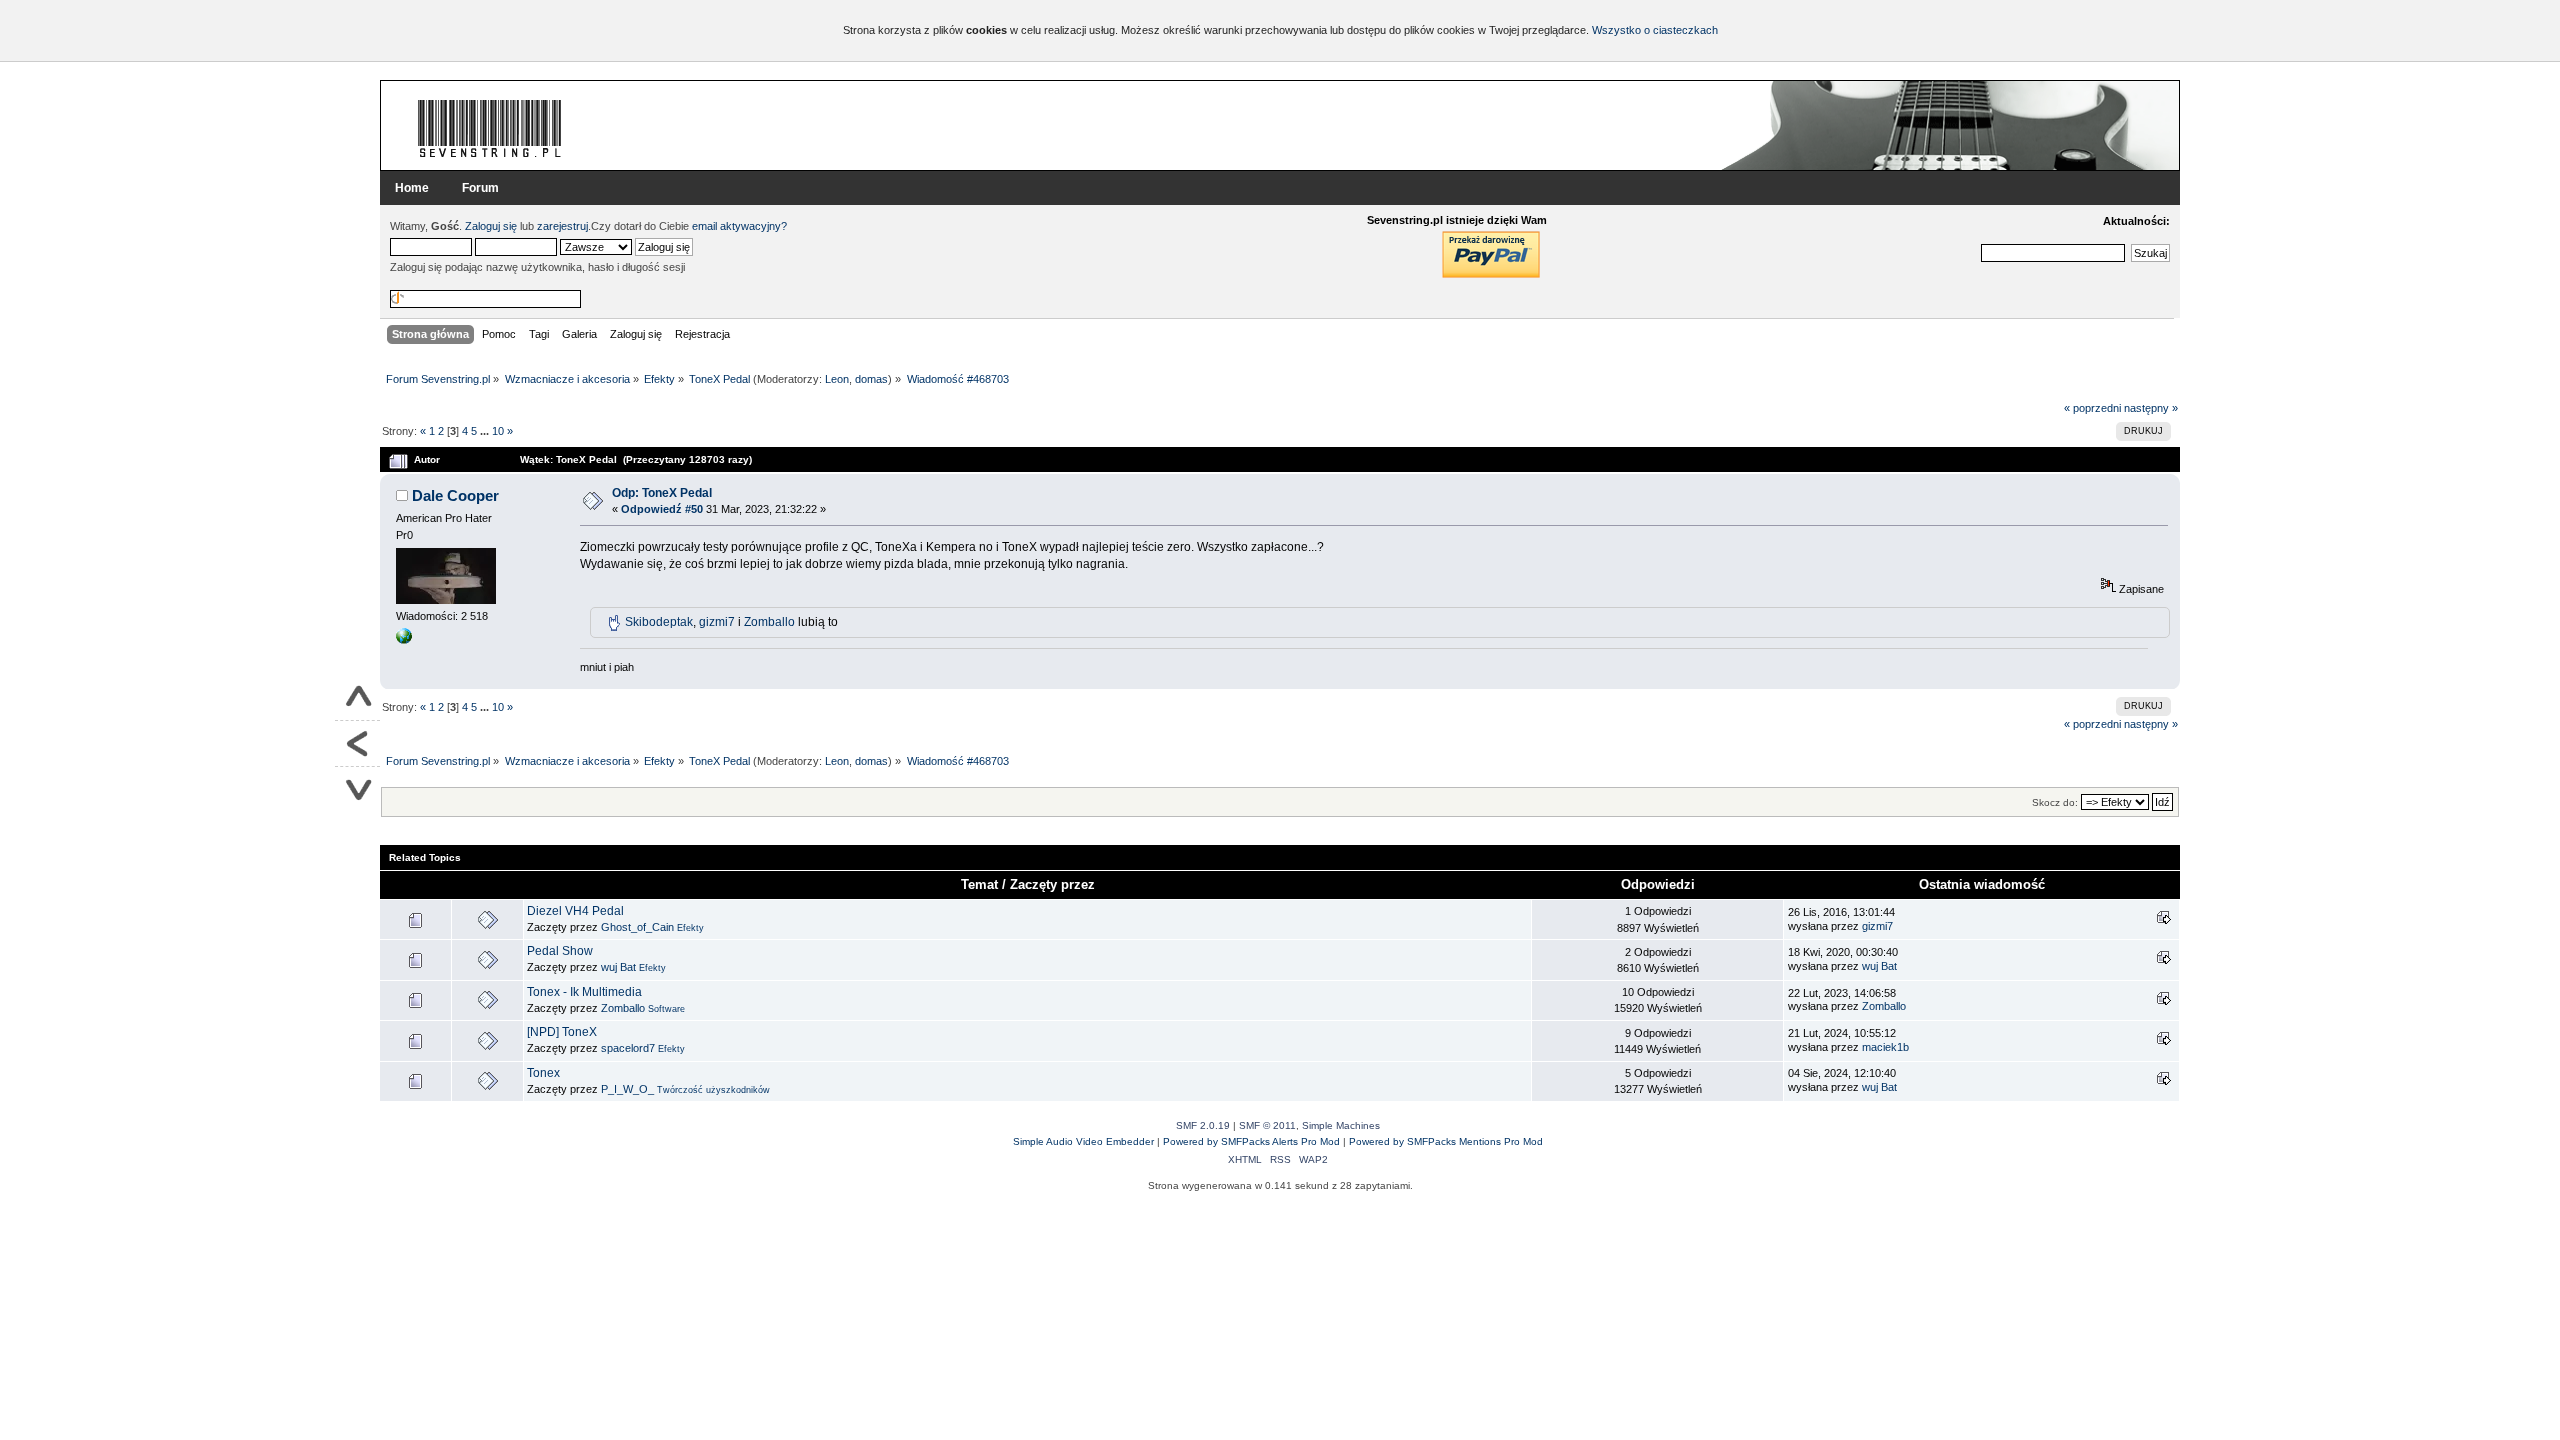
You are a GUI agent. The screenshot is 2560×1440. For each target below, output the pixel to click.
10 (498, 431)
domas (871, 379)
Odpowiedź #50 (662, 509)
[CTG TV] (404, 640)
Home (412, 188)
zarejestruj (562, 226)
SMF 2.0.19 (1203, 1125)
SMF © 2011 (1267, 1125)
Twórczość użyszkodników (713, 1090)
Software (666, 1009)
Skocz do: (2055, 802)
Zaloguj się (491, 226)
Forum (480, 188)
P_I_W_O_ (627, 1089)
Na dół (357, 789)
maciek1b (1885, 1047)
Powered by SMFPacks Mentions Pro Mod (1446, 1141)
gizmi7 (717, 622)
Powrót (357, 744)
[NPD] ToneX (562, 1032)
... (486, 431)
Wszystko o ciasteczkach (1655, 30)
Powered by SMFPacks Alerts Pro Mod (1251, 1141)
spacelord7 (628, 1048)
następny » (2151, 408)
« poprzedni (2092, 408)
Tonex (543, 1073)
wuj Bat (618, 967)
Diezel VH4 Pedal (575, 911)
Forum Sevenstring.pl (490, 128)
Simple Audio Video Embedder (1083, 1141)
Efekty (690, 928)
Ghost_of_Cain (637, 927)
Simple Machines (1341, 1125)
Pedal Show (560, 951)
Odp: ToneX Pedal (662, 493)
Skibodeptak (659, 622)
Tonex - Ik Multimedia (584, 992)
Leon (837, 379)
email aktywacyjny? (739, 226)
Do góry (357, 698)
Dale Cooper (455, 495)
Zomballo (769, 622)
